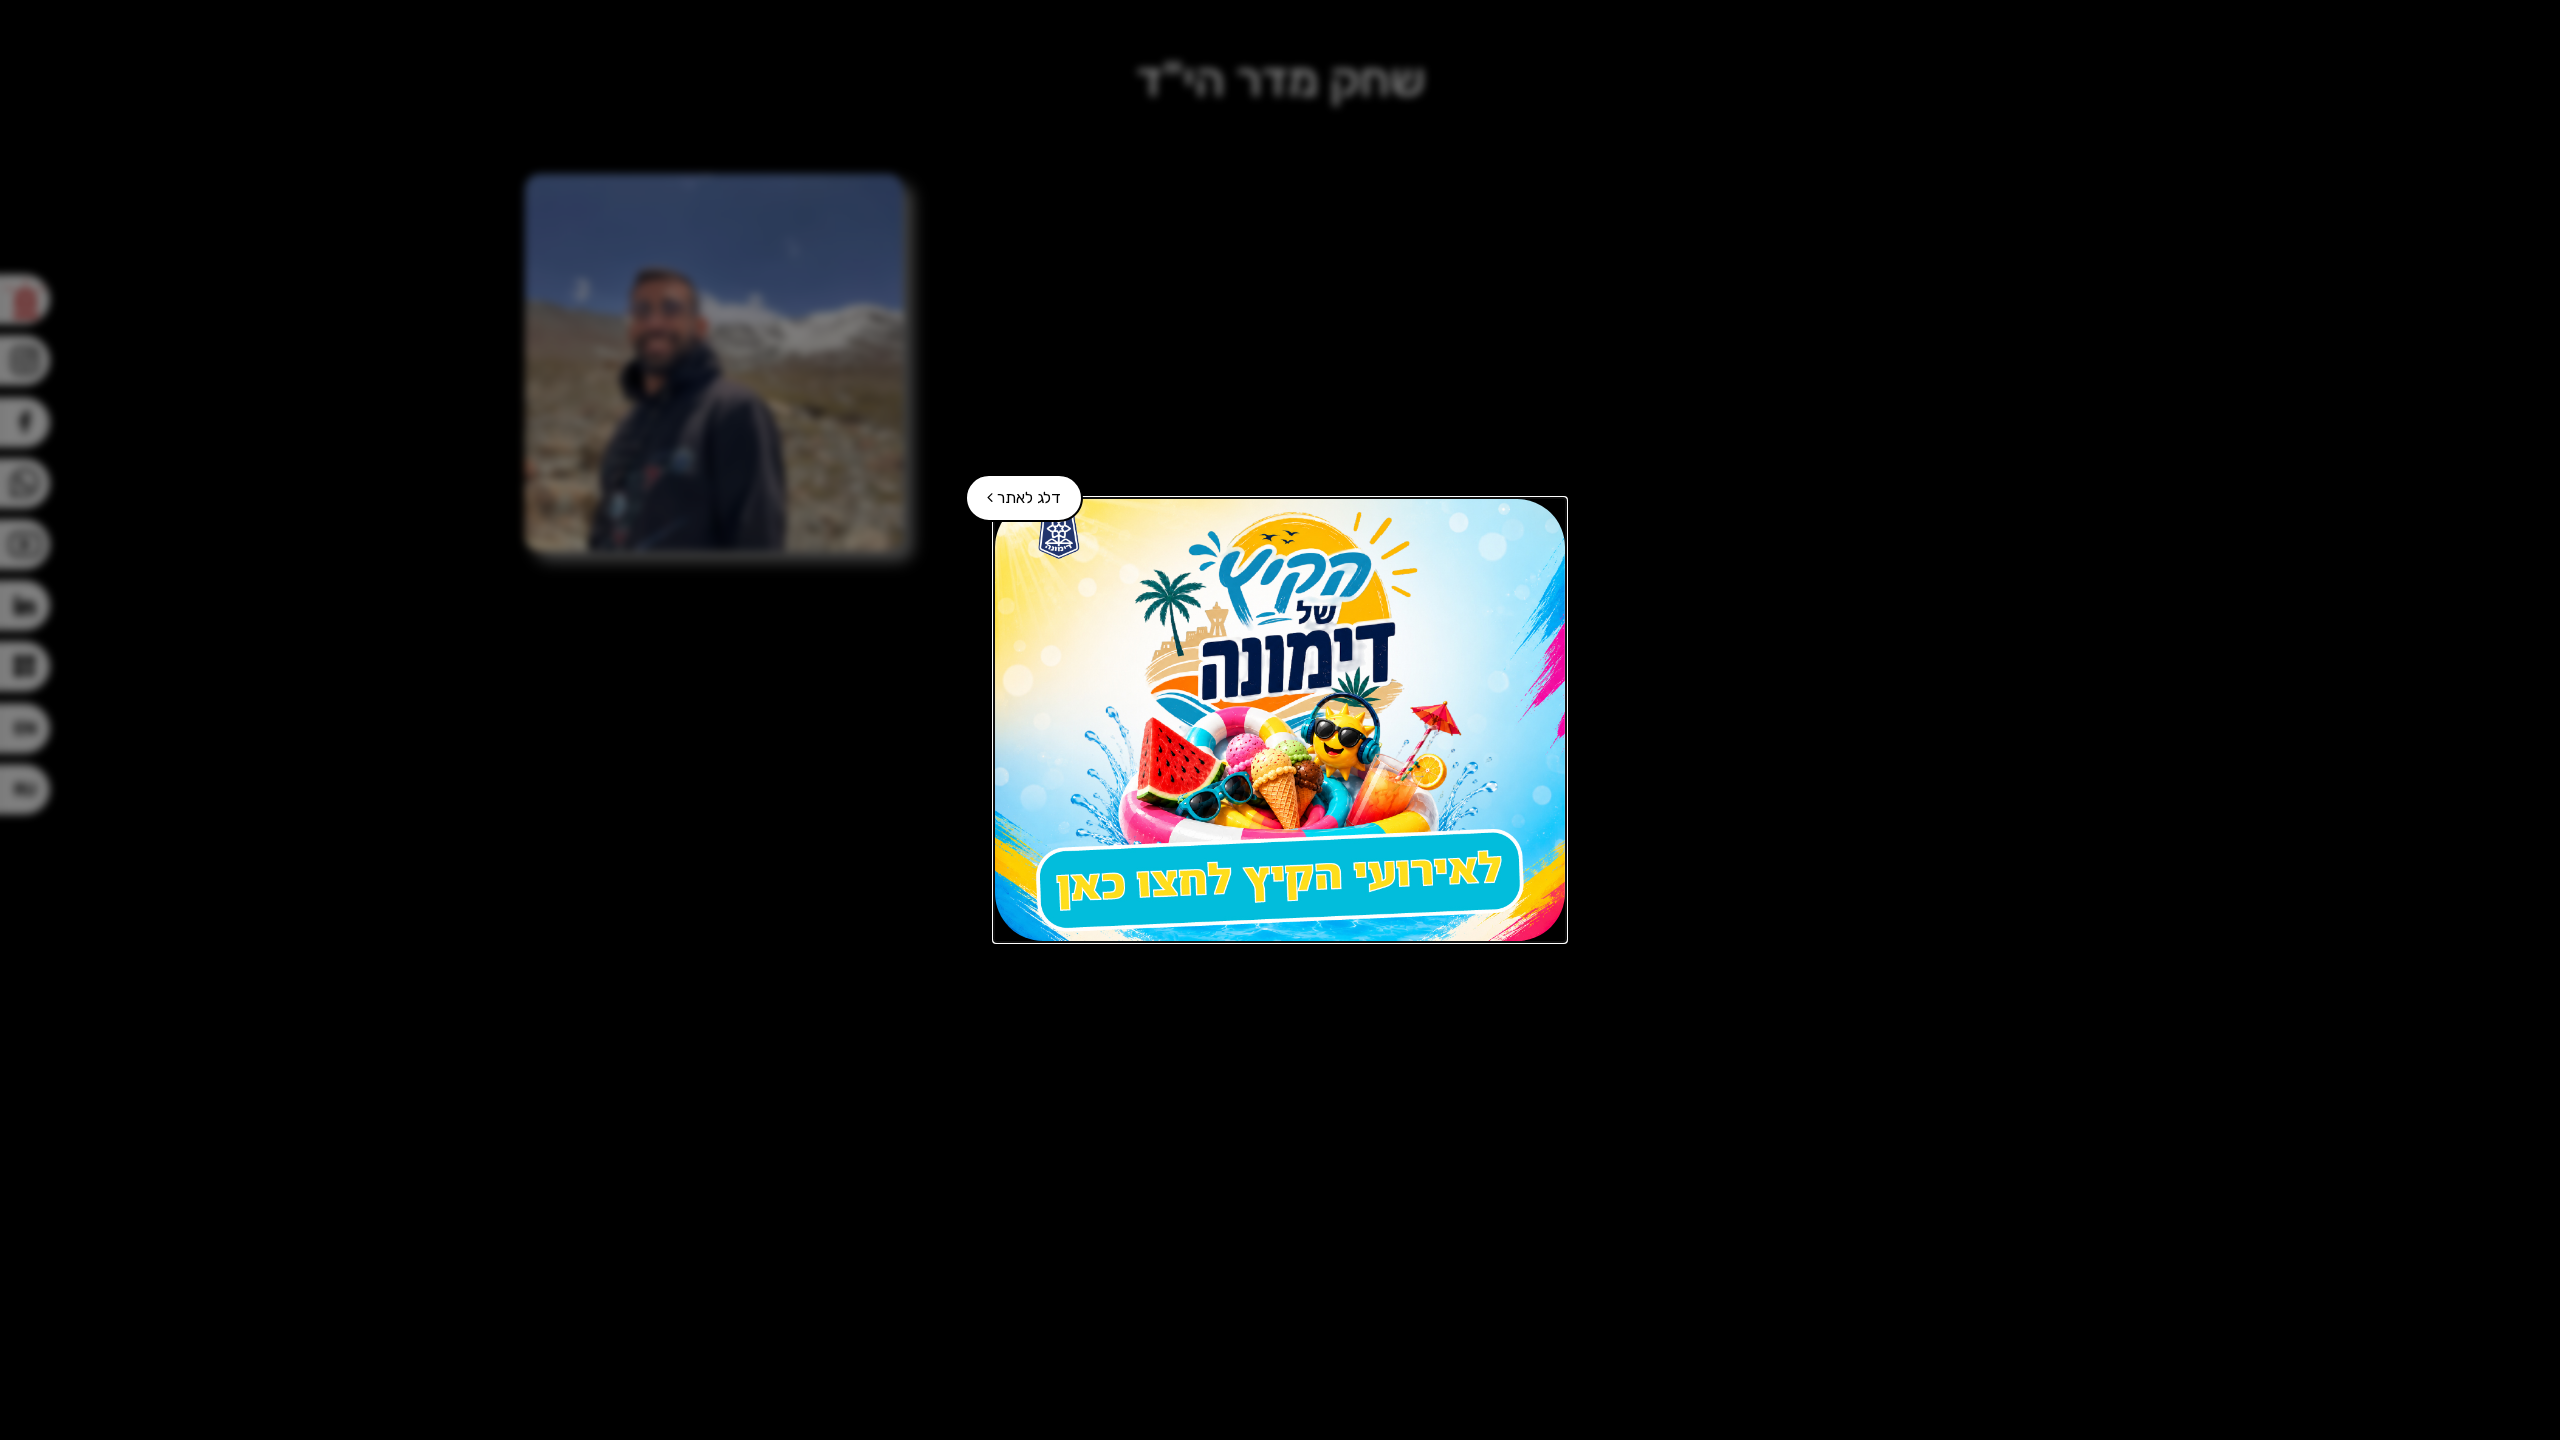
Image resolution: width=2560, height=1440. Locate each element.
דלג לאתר (1014, 490)
